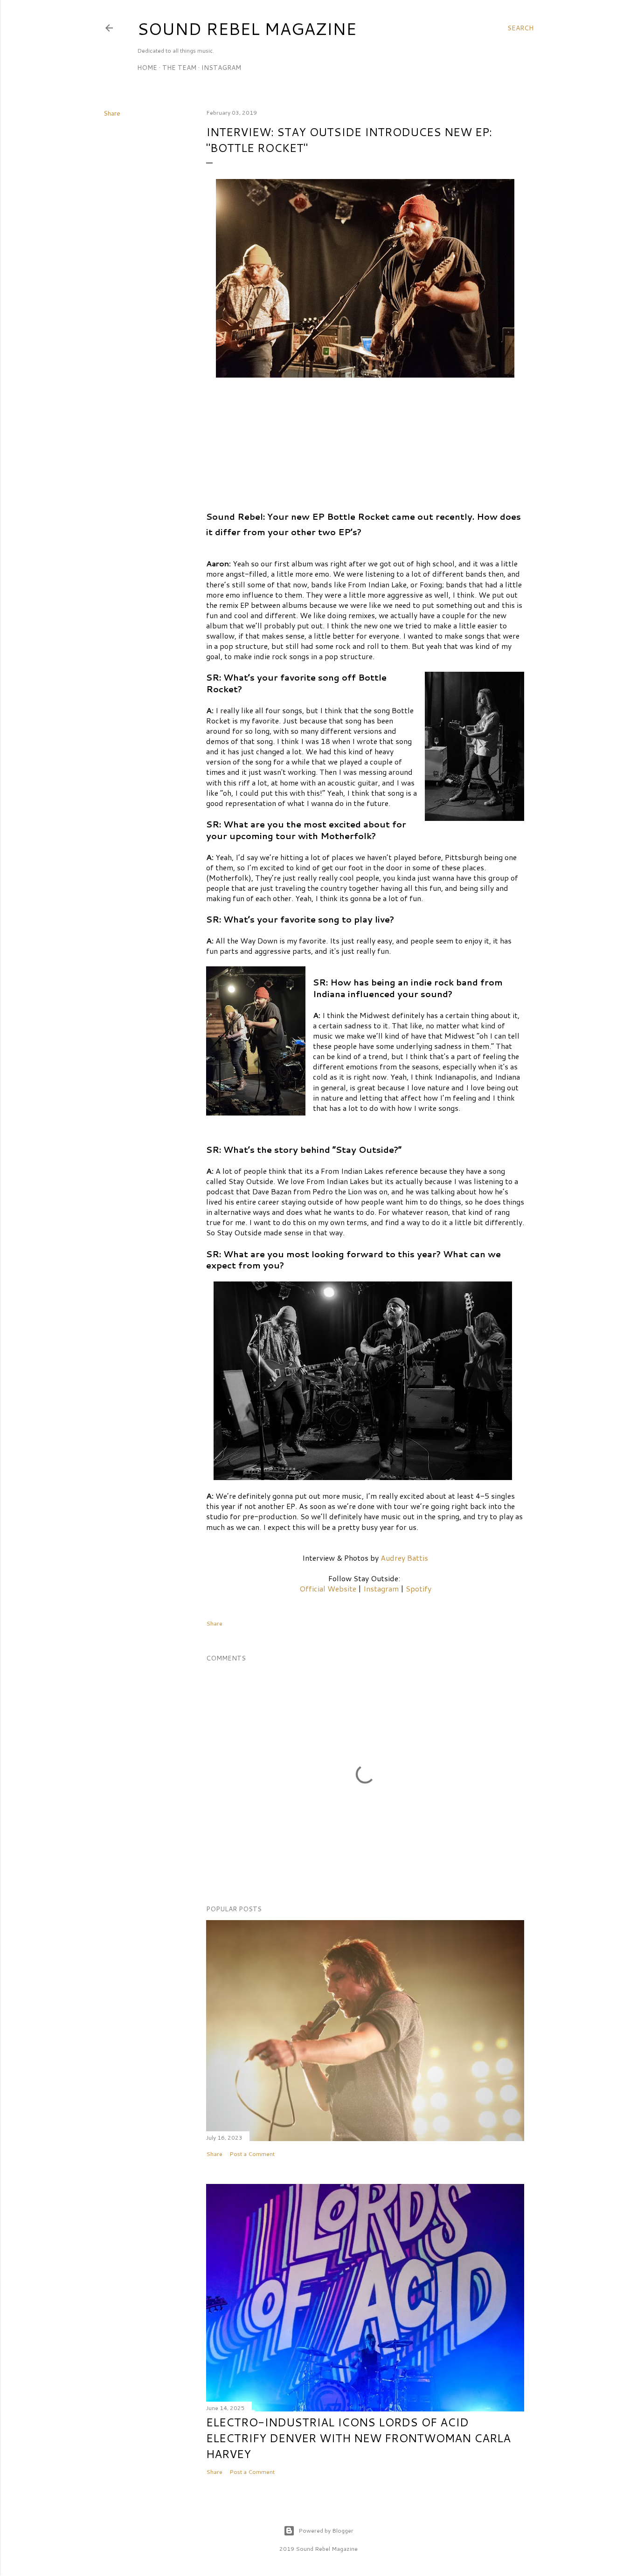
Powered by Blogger (326, 2531)
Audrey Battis (404, 1558)
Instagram (381, 1588)
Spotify (419, 1588)
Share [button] (112, 113)
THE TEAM (179, 68)
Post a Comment (252, 2154)
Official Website (328, 1588)
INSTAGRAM (221, 68)
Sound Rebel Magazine (247, 29)
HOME (147, 68)
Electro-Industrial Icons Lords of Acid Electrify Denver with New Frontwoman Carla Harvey (358, 2438)
